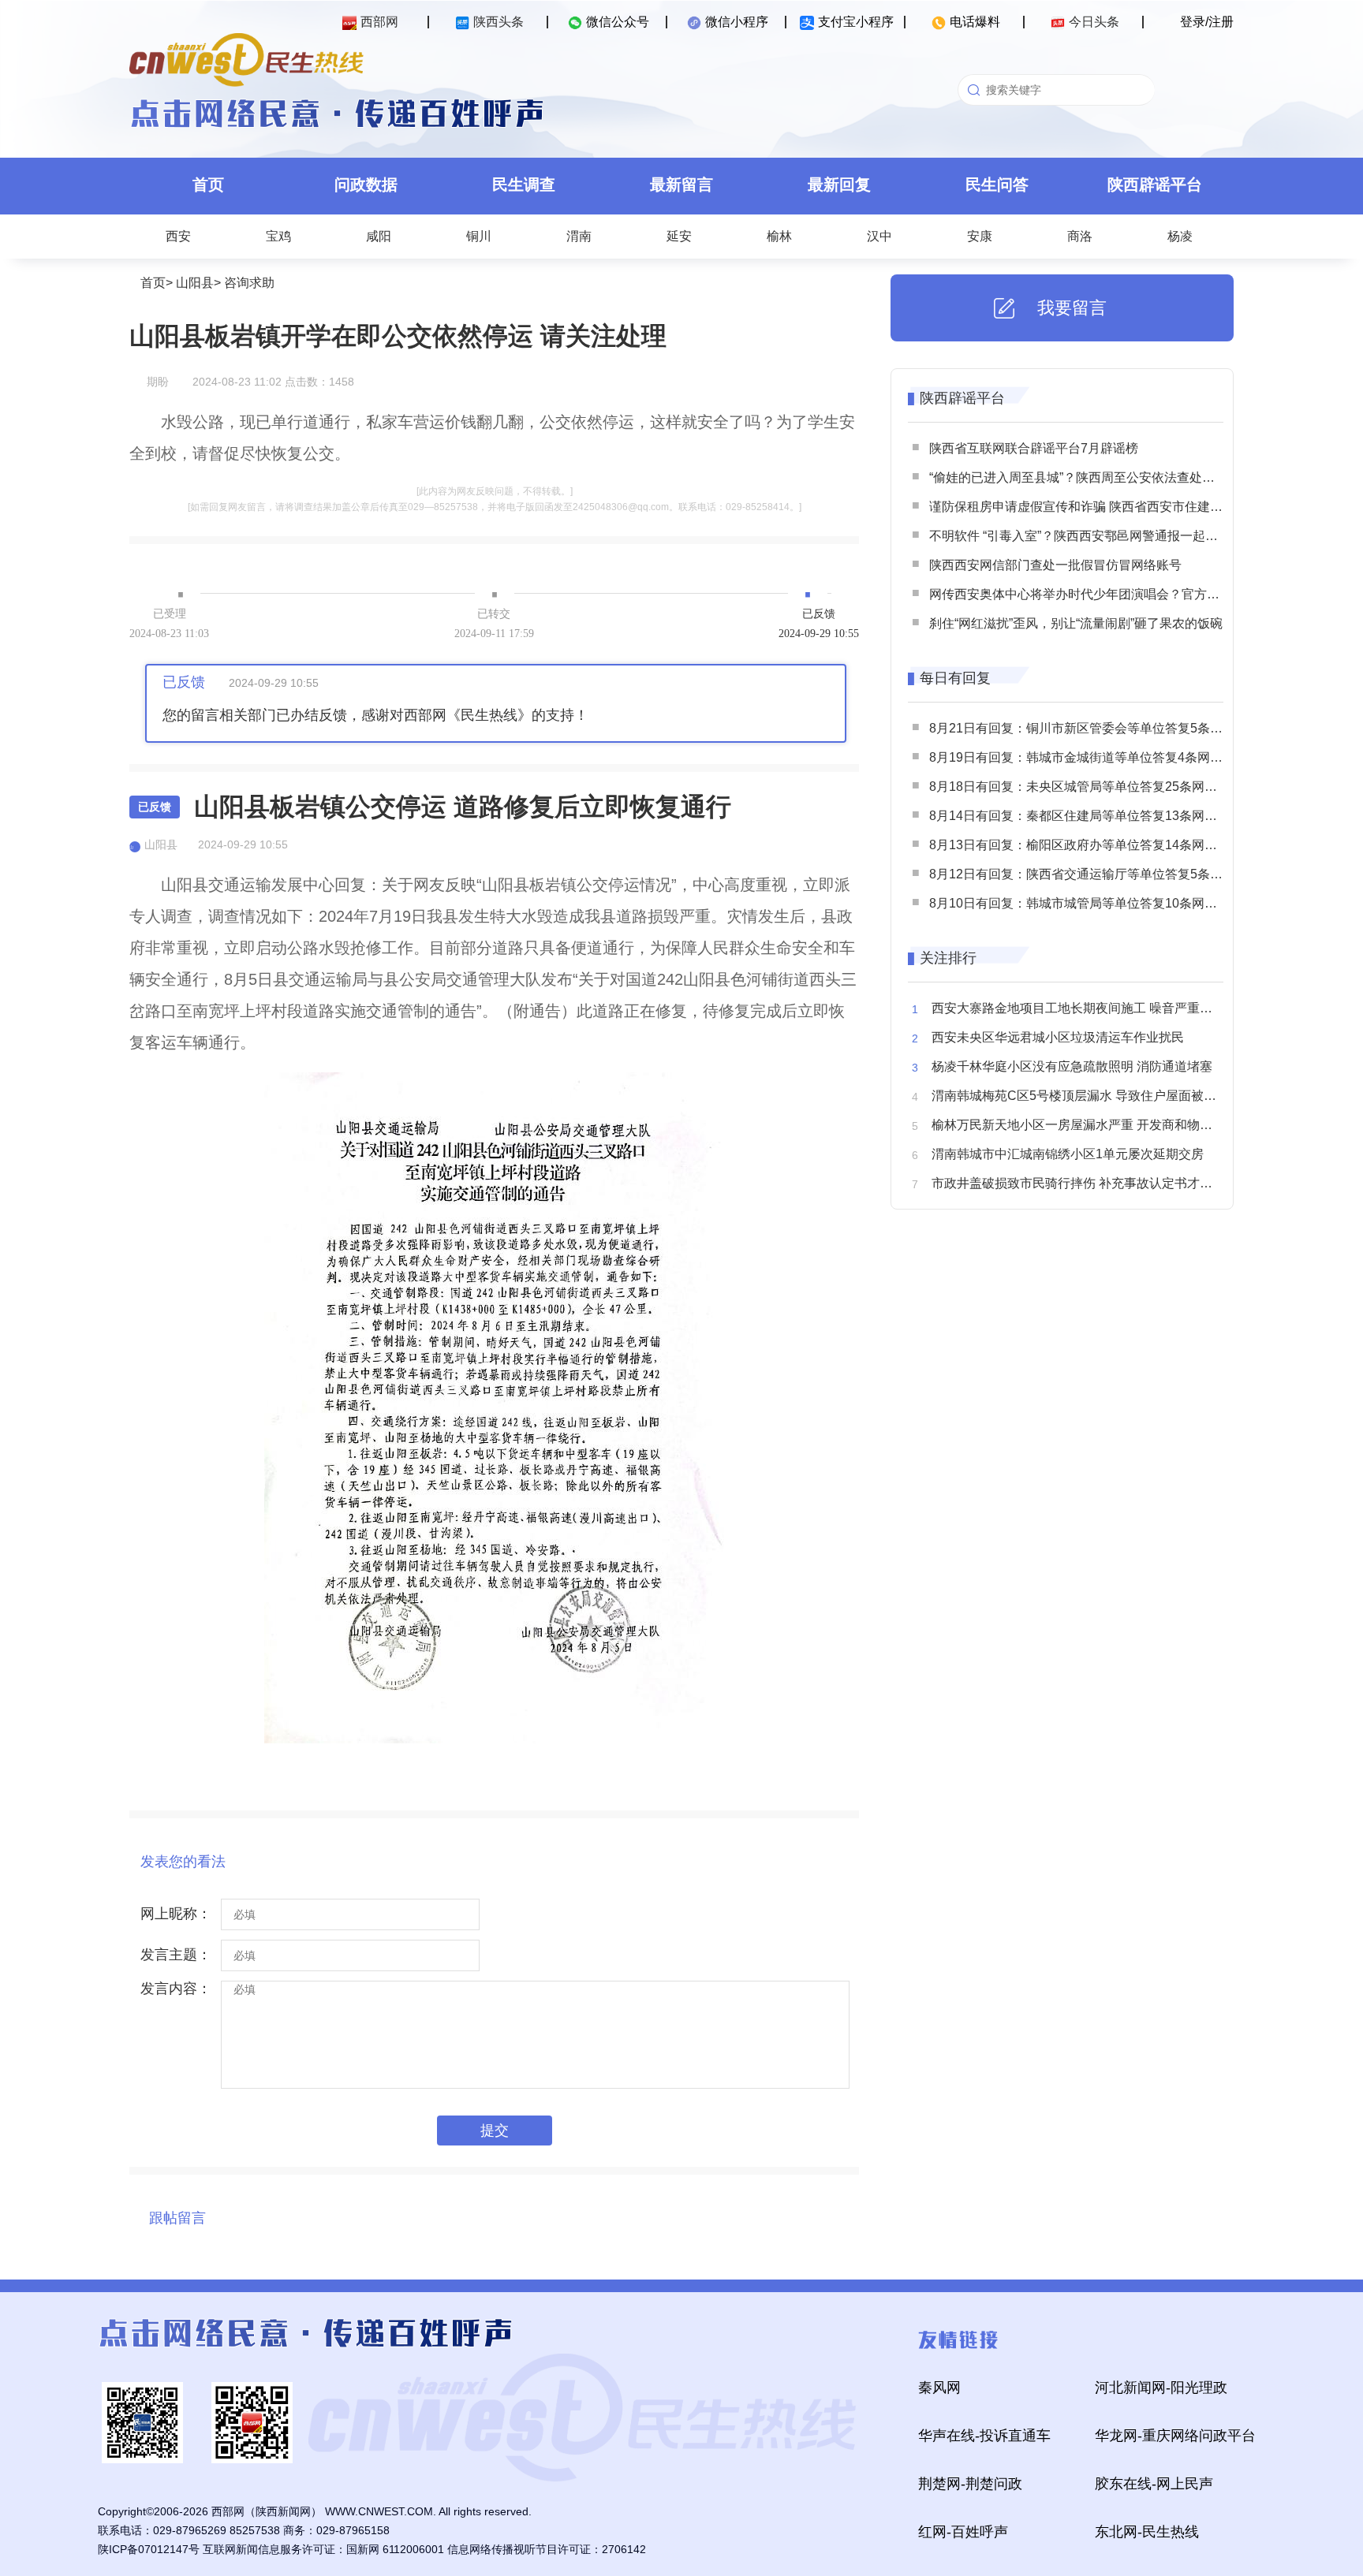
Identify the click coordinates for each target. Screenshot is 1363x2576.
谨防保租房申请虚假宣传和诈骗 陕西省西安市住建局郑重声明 (1101, 507)
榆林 (779, 236)
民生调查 (524, 185)
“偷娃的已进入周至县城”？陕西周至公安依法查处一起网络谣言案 (1110, 477)
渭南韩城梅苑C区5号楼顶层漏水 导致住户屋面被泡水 (1080, 1096)
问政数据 (366, 185)
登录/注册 (1207, 22)
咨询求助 (249, 283)
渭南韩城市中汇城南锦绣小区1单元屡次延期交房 (1068, 1154)
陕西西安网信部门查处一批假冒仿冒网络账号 (1055, 565)
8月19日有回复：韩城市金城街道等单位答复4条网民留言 (1089, 757)
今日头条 (1094, 22)
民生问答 (997, 185)
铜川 (479, 236)
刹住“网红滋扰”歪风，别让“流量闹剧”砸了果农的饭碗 (1076, 623)
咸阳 (379, 236)
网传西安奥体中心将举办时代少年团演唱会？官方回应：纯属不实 (1112, 594)
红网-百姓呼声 (963, 2532)
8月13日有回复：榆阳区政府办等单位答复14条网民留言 (1086, 845)
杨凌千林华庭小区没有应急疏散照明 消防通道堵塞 (1072, 1066)
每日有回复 (955, 678)
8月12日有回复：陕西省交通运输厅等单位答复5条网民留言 (1095, 874)
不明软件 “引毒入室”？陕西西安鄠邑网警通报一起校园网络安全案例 (1118, 536)
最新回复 (839, 185)
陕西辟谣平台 (1155, 185)
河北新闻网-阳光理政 (1161, 2388)
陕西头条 (499, 22)
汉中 (879, 236)
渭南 (579, 236)
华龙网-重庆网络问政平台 (1175, 2436)
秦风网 (939, 2388)
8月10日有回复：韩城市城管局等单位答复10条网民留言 (1086, 903)
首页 (208, 185)
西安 (178, 236)
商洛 (1080, 236)
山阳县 (195, 283)
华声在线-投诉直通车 (984, 2436)
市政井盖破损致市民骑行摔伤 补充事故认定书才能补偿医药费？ (1110, 1183)
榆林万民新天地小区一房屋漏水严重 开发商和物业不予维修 (1097, 1125)
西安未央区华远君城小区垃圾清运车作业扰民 (1058, 1037)
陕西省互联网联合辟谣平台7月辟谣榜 (1034, 448)
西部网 (379, 22)
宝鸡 (278, 236)
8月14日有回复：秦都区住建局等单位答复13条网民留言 (1086, 816)
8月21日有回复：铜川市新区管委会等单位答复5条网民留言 (1095, 728)
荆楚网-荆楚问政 (970, 2484)
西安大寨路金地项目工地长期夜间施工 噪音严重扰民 (1078, 1008)
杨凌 (1180, 236)
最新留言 (681, 185)
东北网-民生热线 (1147, 2532)
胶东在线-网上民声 (1154, 2484)
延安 (679, 236)
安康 (980, 236)
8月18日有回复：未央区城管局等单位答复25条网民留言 (1086, 787)
